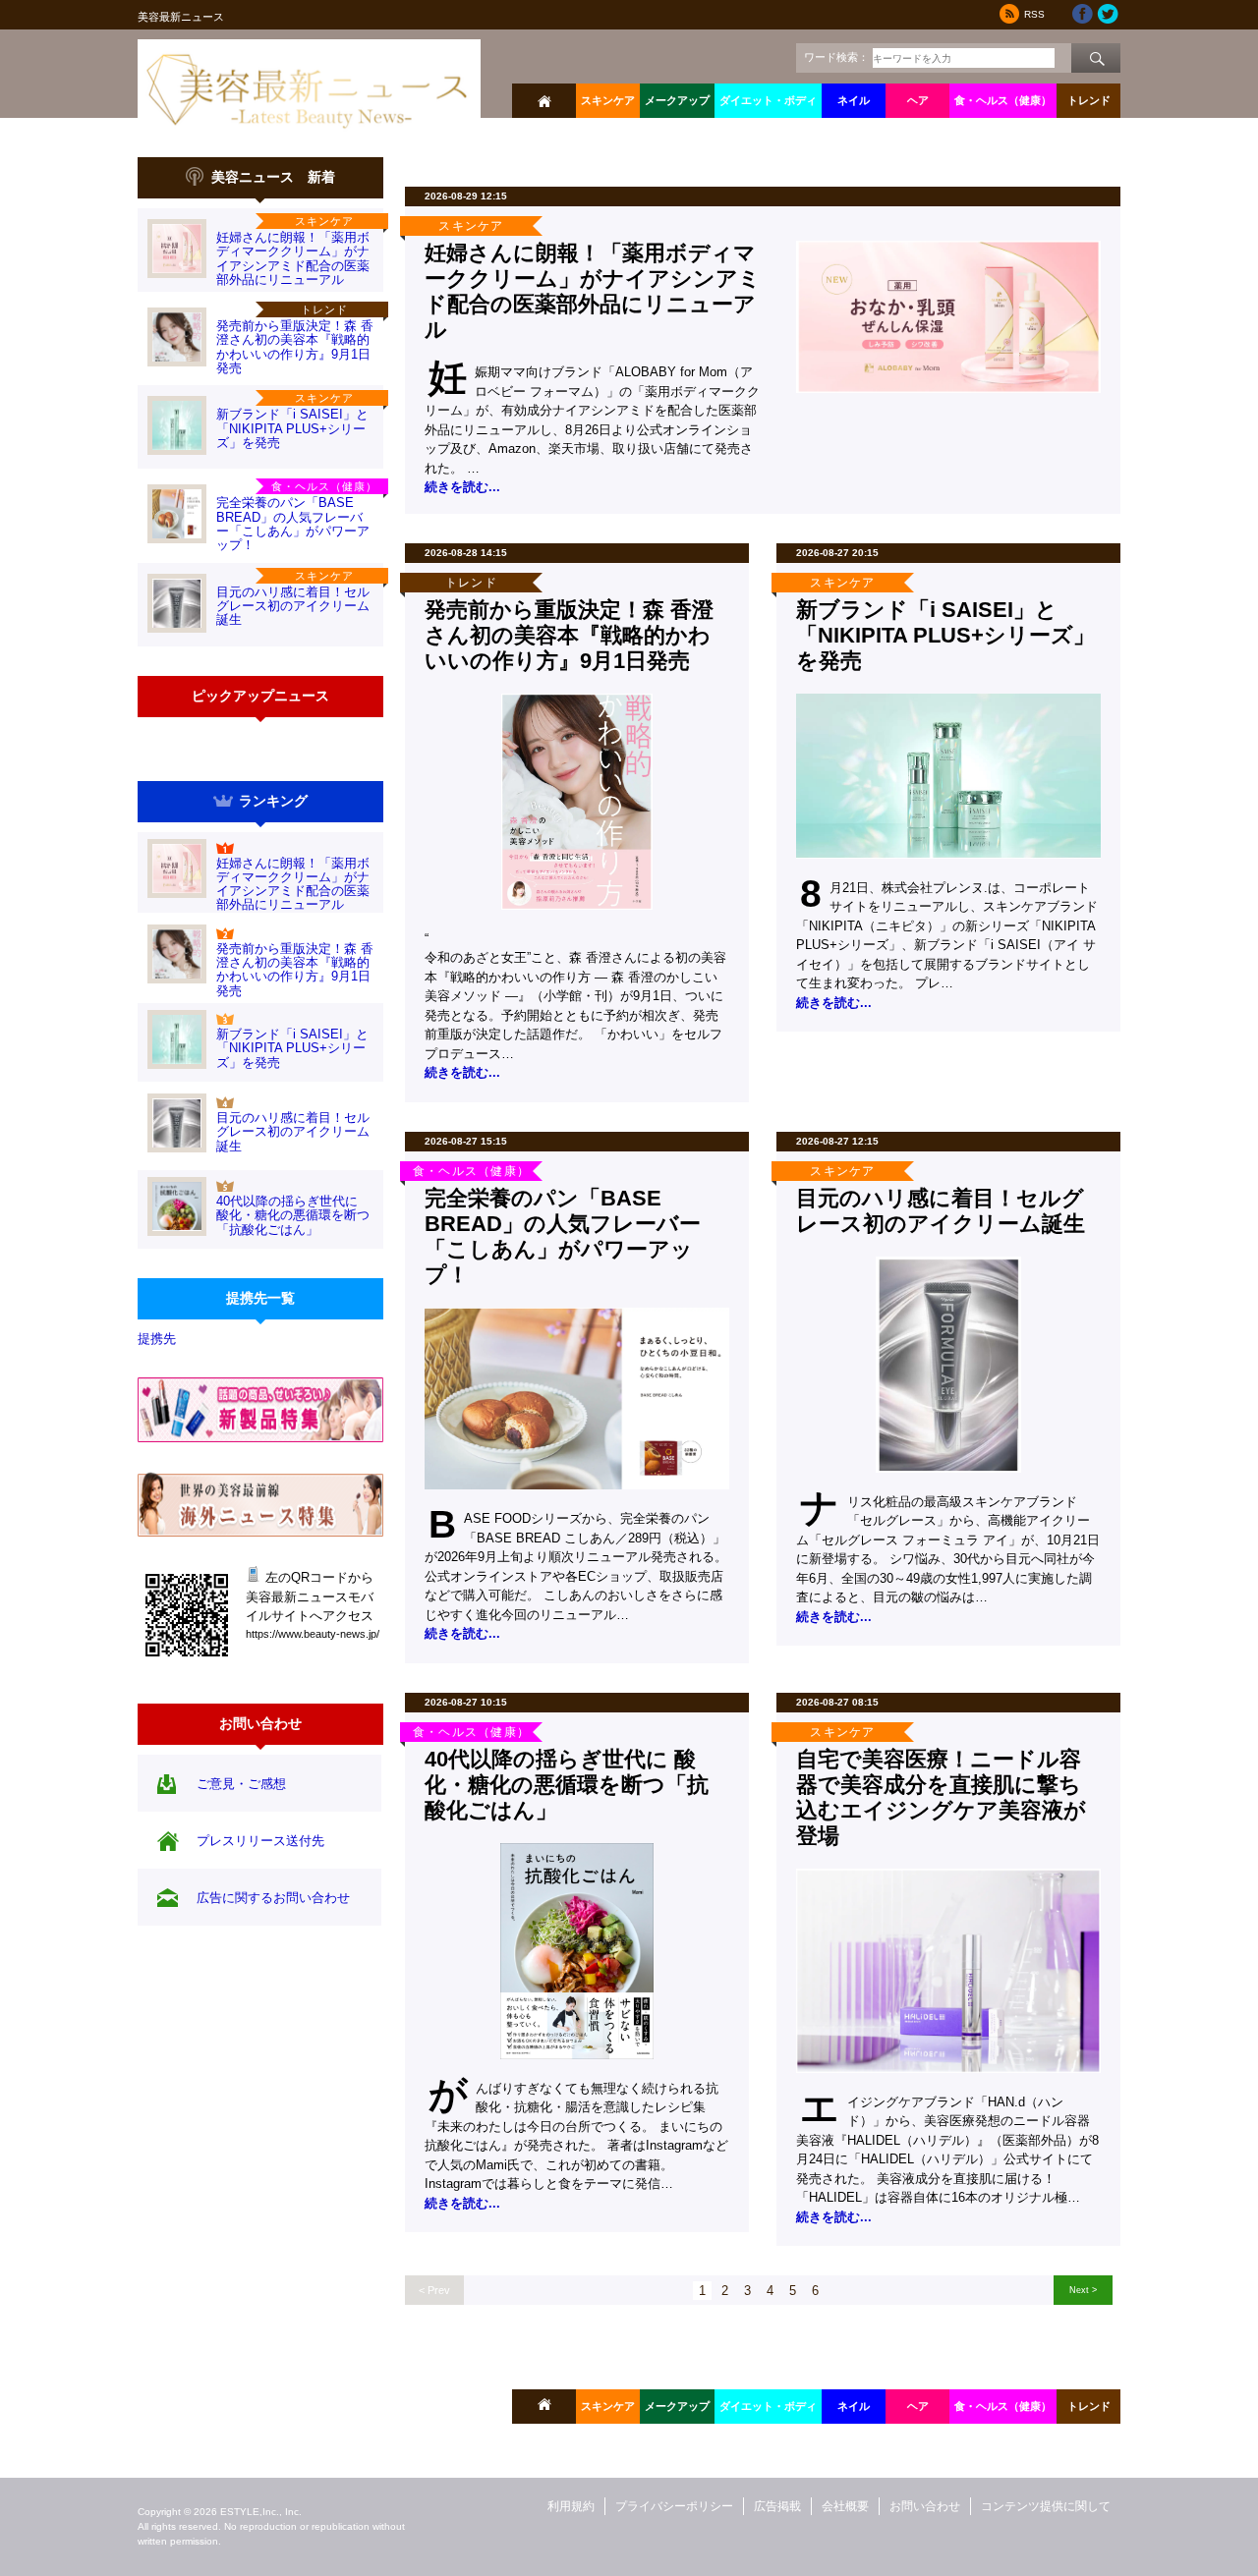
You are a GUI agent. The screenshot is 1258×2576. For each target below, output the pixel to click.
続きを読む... (462, 487)
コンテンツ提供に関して (1046, 2506)
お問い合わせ (925, 2506)
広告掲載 (777, 2506)
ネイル (854, 100)
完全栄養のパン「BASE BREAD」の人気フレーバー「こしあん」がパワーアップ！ (293, 524)
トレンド (1089, 100)
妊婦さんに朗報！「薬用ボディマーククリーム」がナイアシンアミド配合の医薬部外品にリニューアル (293, 258)
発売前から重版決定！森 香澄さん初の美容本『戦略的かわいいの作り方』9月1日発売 (295, 347)
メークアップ (677, 100)
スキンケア (608, 100)
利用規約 (571, 2506)
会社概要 (845, 2506)
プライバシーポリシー (674, 2506)
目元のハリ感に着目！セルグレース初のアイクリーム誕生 (293, 606)
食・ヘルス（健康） (1003, 100)
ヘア (918, 100)
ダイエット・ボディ (768, 100)
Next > (1083, 2290)
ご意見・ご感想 (241, 1784)
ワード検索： (836, 57)
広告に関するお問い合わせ (273, 1898)
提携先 (157, 1339)
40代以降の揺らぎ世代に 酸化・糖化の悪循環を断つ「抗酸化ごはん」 (293, 1215)
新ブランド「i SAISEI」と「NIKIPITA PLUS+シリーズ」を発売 (292, 428)
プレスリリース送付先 (260, 1841)
